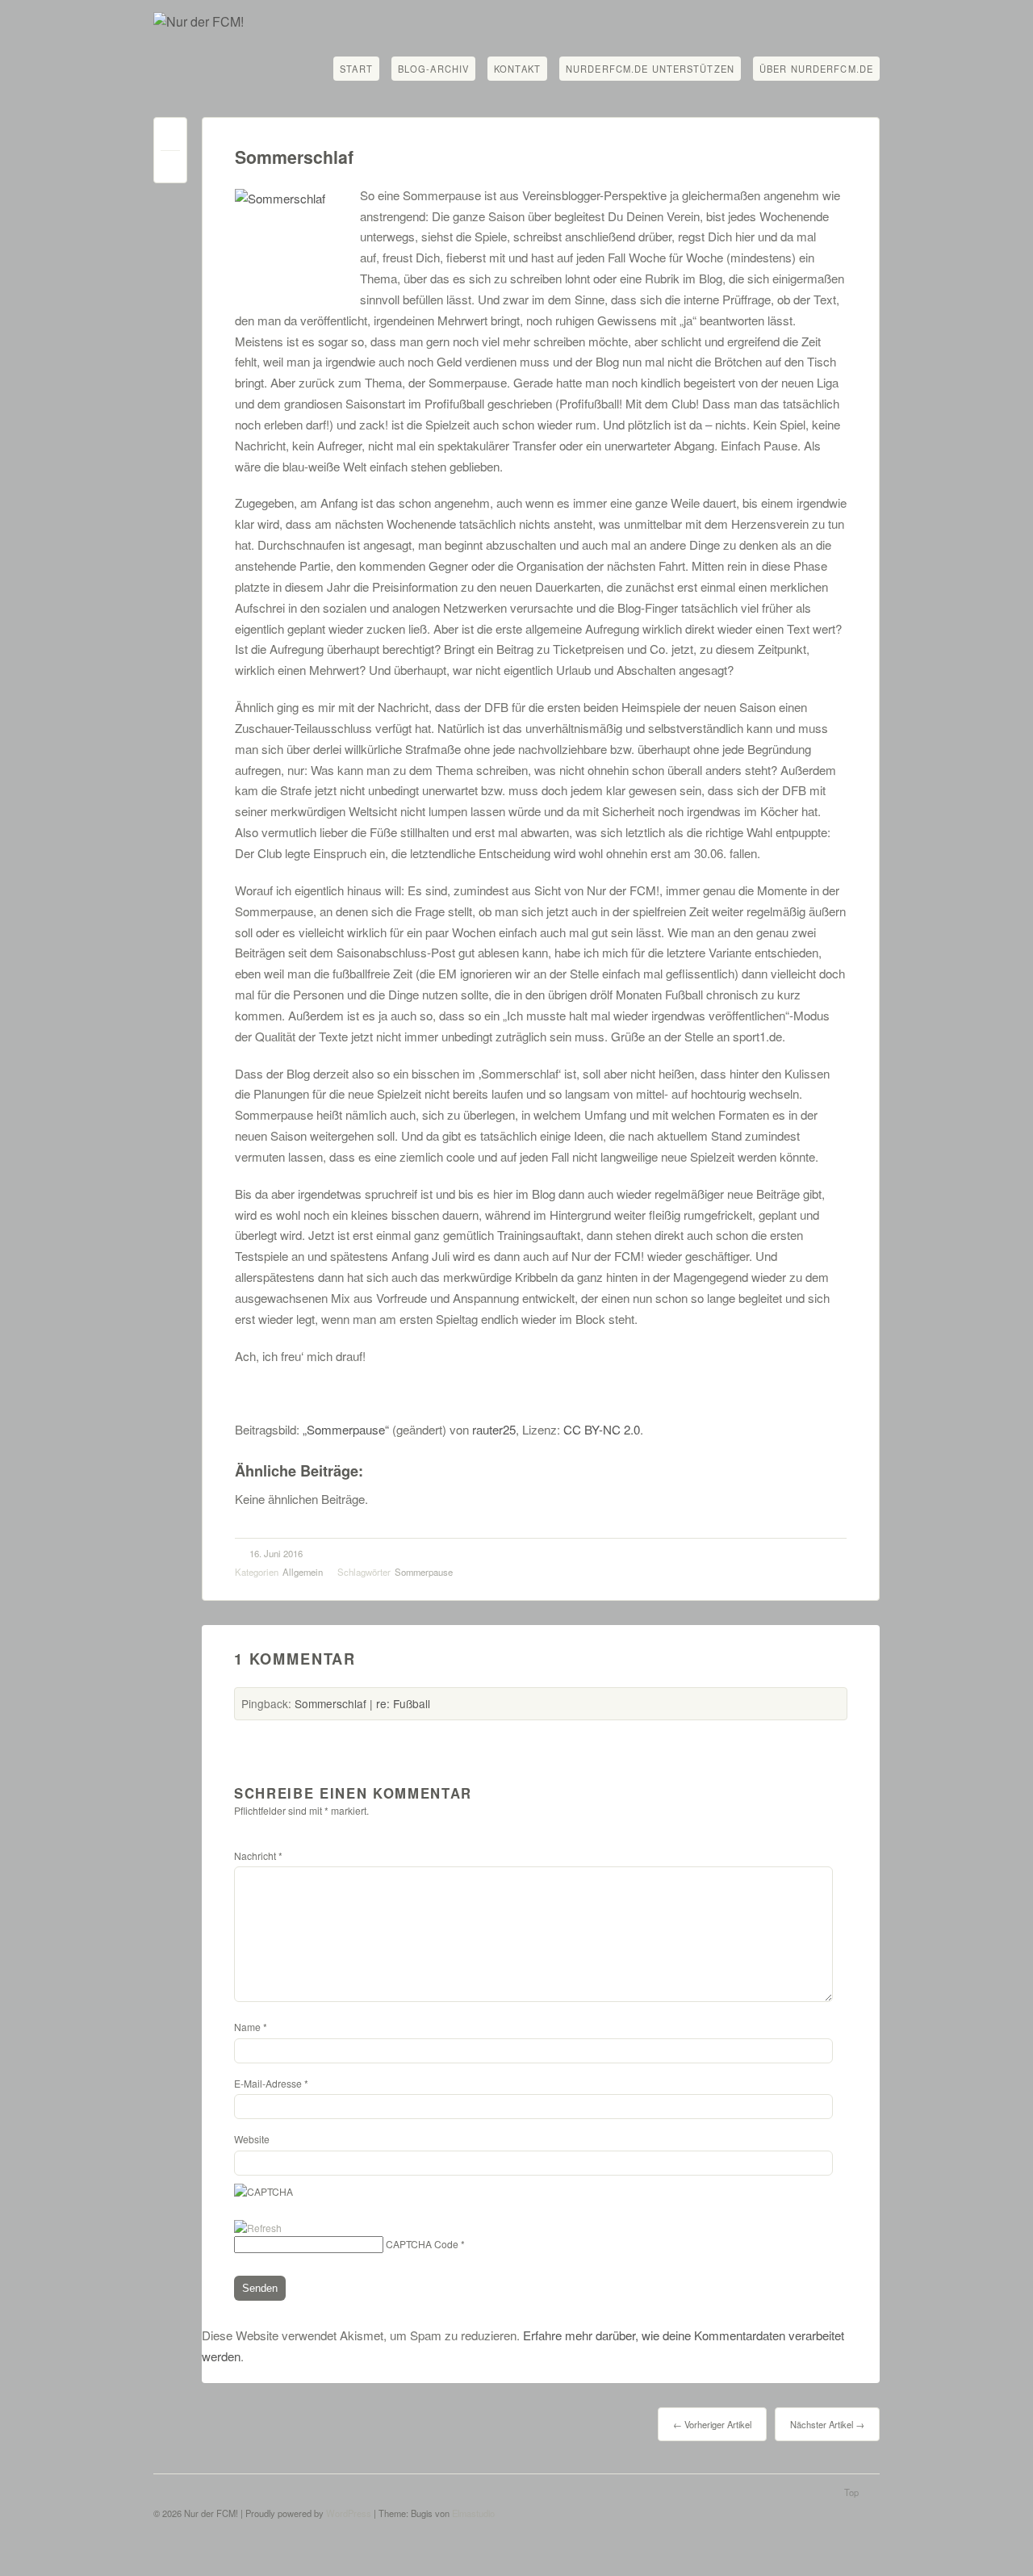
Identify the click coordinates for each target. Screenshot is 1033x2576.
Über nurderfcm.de (816, 69)
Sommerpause (424, 1572)
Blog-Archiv (433, 69)
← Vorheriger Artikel (712, 2424)
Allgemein (303, 1572)
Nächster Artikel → (827, 2424)
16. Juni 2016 (276, 1553)
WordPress (349, 2513)
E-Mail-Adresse (271, 2083)
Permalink (170, 138)
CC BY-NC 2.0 (602, 1429)
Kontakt (517, 69)
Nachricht (258, 1856)
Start (356, 69)
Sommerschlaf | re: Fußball (362, 1703)
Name (251, 2027)
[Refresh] (258, 2228)
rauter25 (494, 1429)
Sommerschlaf (294, 157)
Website (252, 2139)
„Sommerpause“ (346, 1429)
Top (851, 2492)
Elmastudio (473, 2513)
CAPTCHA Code (422, 2244)
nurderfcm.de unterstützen (650, 69)
